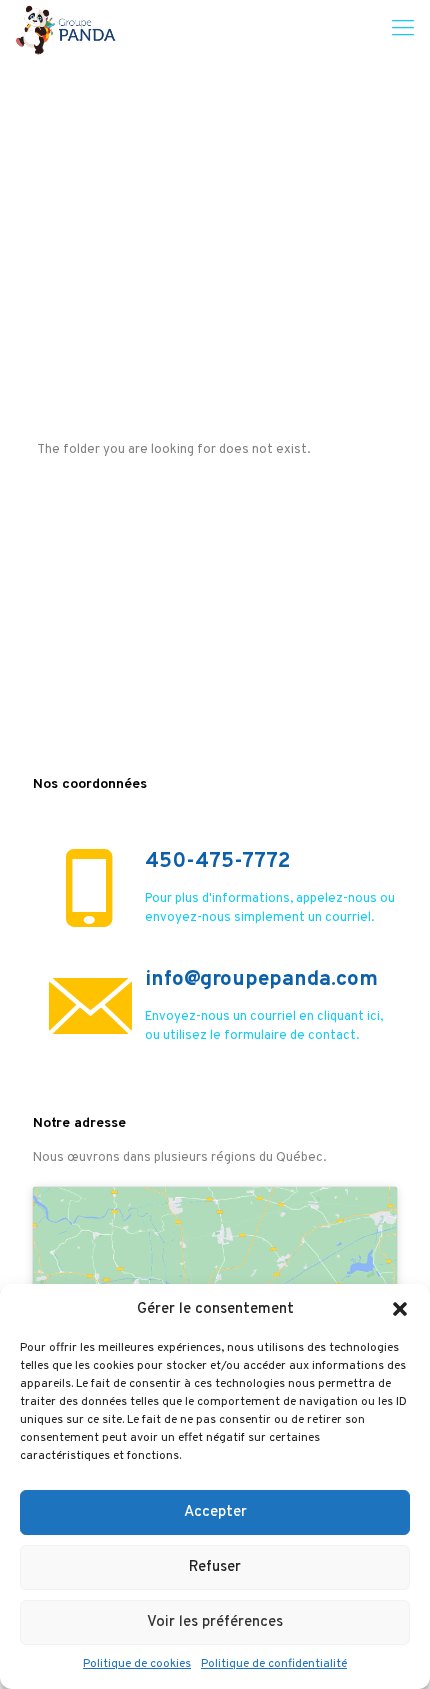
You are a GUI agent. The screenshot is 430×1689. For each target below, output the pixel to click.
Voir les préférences (215, 1622)
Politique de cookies (137, 1664)
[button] (400, 1309)
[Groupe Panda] (65, 30)
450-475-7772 (218, 861)
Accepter (215, 1512)
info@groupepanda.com (261, 979)
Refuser (215, 1567)
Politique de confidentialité (274, 1664)
